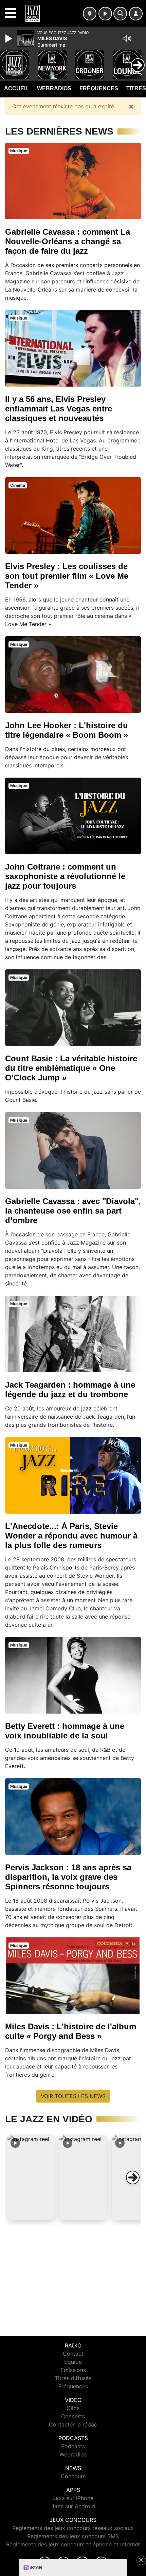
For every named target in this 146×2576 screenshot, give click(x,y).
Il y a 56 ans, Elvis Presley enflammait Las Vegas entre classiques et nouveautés (59, 409)
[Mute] (127, 38)
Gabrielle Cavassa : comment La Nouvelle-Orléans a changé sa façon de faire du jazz (68, 241)
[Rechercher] (120, 14)
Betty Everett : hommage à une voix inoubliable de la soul (65, 1731)
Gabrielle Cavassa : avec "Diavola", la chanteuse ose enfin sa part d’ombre (73, 1211)
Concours (73, 2476)
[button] (31, 2177)
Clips (73, 2408)
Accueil (16, 88)
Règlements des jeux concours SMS (73, 2536)
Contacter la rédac (73, 2424)
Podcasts (73, 2446)
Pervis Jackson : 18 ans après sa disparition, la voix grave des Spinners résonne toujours (68, 1877)
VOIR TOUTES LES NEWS (73, 2096)
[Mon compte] (136, 14)
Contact (73, 2354)
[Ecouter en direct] (105, 14)
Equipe (73, 2362)
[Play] (10, 38)
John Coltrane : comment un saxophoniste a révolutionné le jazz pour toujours (65, 876)
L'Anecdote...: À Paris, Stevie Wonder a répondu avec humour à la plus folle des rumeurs (71, 1536)
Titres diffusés (73, 2378)
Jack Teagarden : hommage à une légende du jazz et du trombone (70, 1390)
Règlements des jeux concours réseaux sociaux (73, 2528)
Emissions (73, 2370)
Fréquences (99, 88)
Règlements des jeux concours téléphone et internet (73, 2544)
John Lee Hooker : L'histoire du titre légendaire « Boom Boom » (67, 730)
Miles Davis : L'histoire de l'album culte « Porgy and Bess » (71, 2031)
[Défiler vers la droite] (133, 2177)
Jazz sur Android (73, 2506)
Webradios (54, 88)
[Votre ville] (90, 14)
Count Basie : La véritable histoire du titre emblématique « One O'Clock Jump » (71, 1068)
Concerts (73, 2416)
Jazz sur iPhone (73, 2498)
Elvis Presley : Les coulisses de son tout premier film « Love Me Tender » (67, 576)
